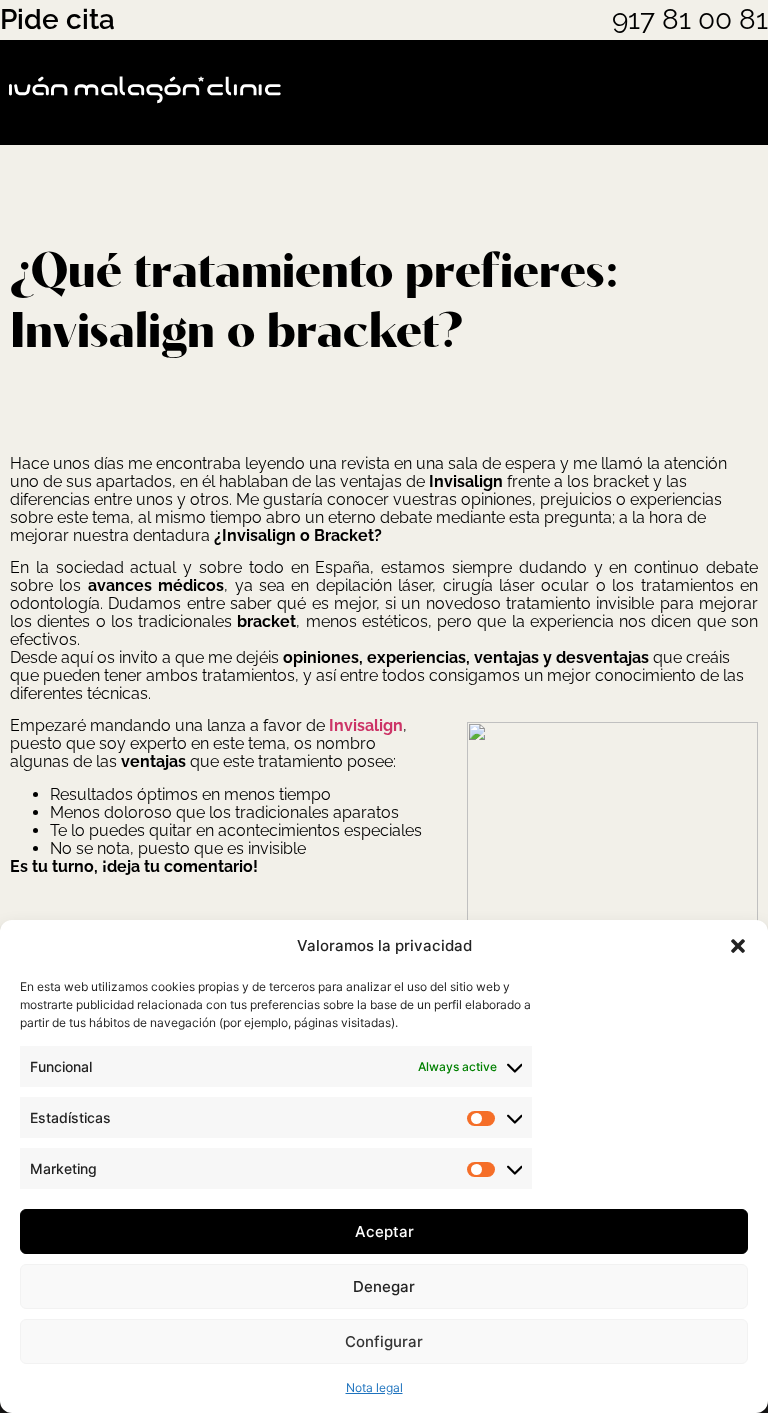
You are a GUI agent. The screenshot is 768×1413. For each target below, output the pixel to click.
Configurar (384, 1341)
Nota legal (374, 1387)
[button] (738, 946)
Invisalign (366, 725)
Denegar (384, 1286)
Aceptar (384, 1231)
